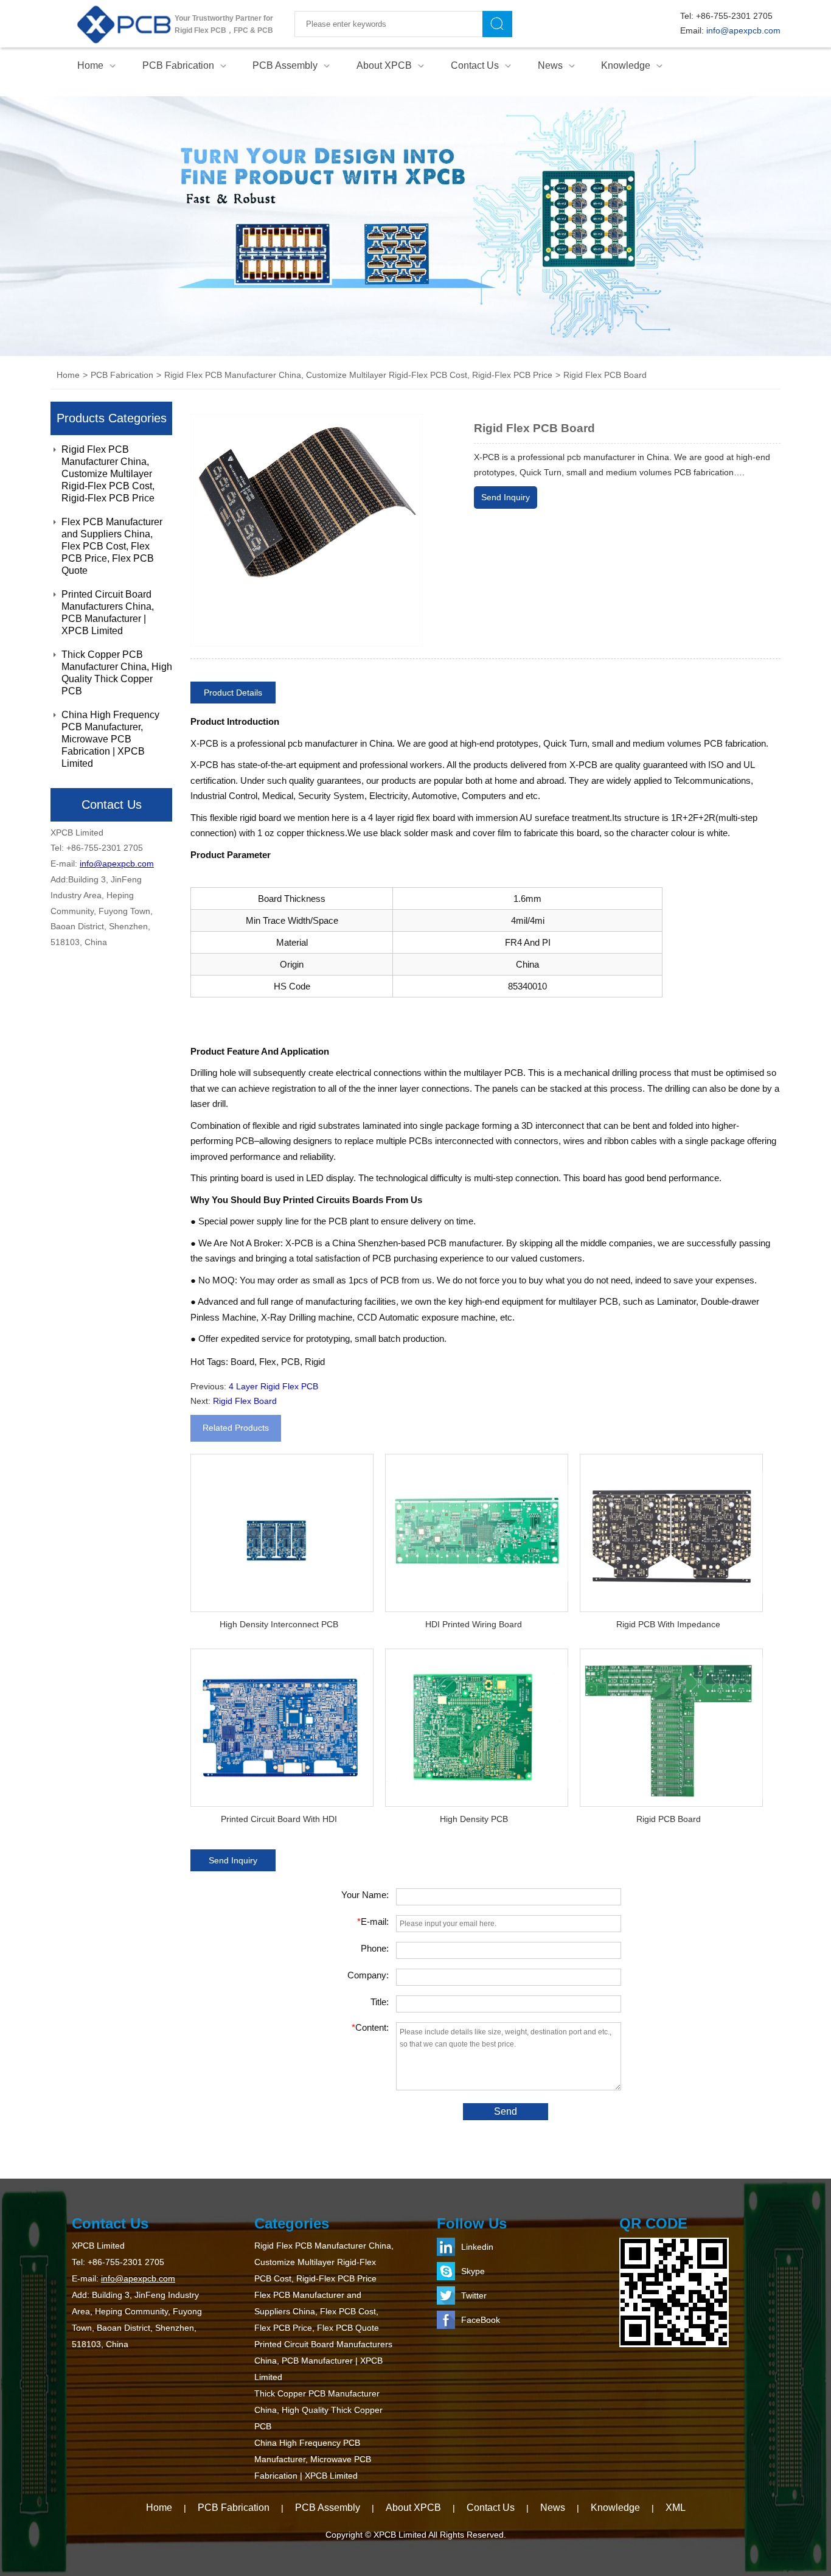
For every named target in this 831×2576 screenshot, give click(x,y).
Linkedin (477, 2247)
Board (242, 1362)
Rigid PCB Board (669, 1819)
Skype (473, 2271)
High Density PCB (474, 1819)
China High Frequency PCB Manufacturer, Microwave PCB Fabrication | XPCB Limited (110, 739)
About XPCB (384, 65)
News (550, 65)
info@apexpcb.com (743, 30)
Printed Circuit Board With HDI (279, 1819)
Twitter (474, 2295)
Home (90, 65)
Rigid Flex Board (245, 1401)
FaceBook (481, 2320)
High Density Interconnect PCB (279, 1624)
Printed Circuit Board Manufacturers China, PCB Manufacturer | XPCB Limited (108, 613)
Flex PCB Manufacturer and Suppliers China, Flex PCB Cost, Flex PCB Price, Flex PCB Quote (112, 546)
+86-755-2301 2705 (734, 16)
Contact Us (475, 65)
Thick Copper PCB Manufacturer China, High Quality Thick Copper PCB (117, 673)
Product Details (233, 693)
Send (506, 2111)
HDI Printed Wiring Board (474, 1624)
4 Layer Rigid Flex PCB (273, 1386)
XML (676, 2508)
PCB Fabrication (178, 65)
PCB (290, 1362)
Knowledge (626, 65)
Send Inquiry (506, 497)
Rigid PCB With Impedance (668, 1624)
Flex (268, 1362)
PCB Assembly (285, 65)
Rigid (315, 1362)
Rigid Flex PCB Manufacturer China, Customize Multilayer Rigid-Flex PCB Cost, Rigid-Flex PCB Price (108, 474)
